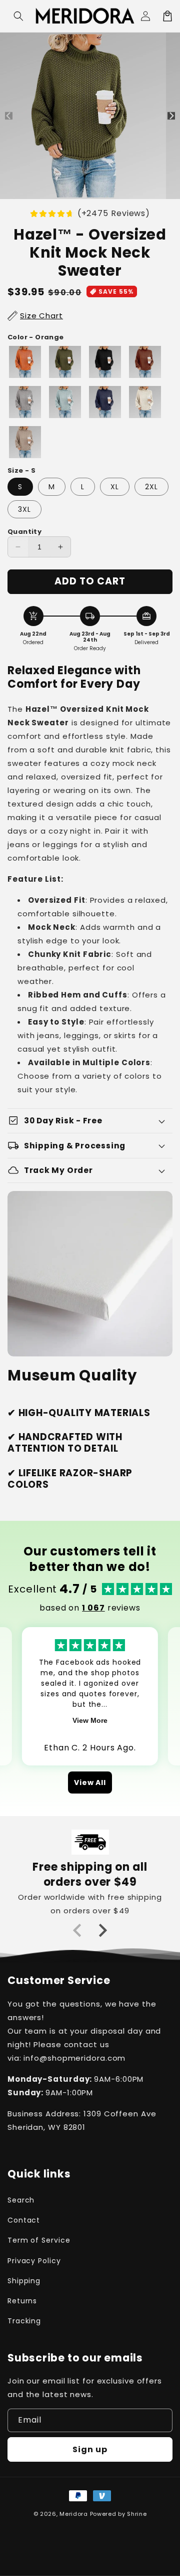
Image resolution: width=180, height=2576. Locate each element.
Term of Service (39, 2240)
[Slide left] (9, 116)
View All (90, 1782)
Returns (22, 2301)
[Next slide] (102, 1930)
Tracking (24, 2321)
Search (21, 2200)
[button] (18, 16)
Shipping (24, 2281)
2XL (151, 487)
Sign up (90, 2449)
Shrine (137, 2514)
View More (90, 1720)
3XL (24, 509)
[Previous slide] (78, 1930)
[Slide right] (171, 116)
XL (115, 487)
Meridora (74, 2514)
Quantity (24, 532)
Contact (24, 2220)
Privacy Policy (34, 2261)
